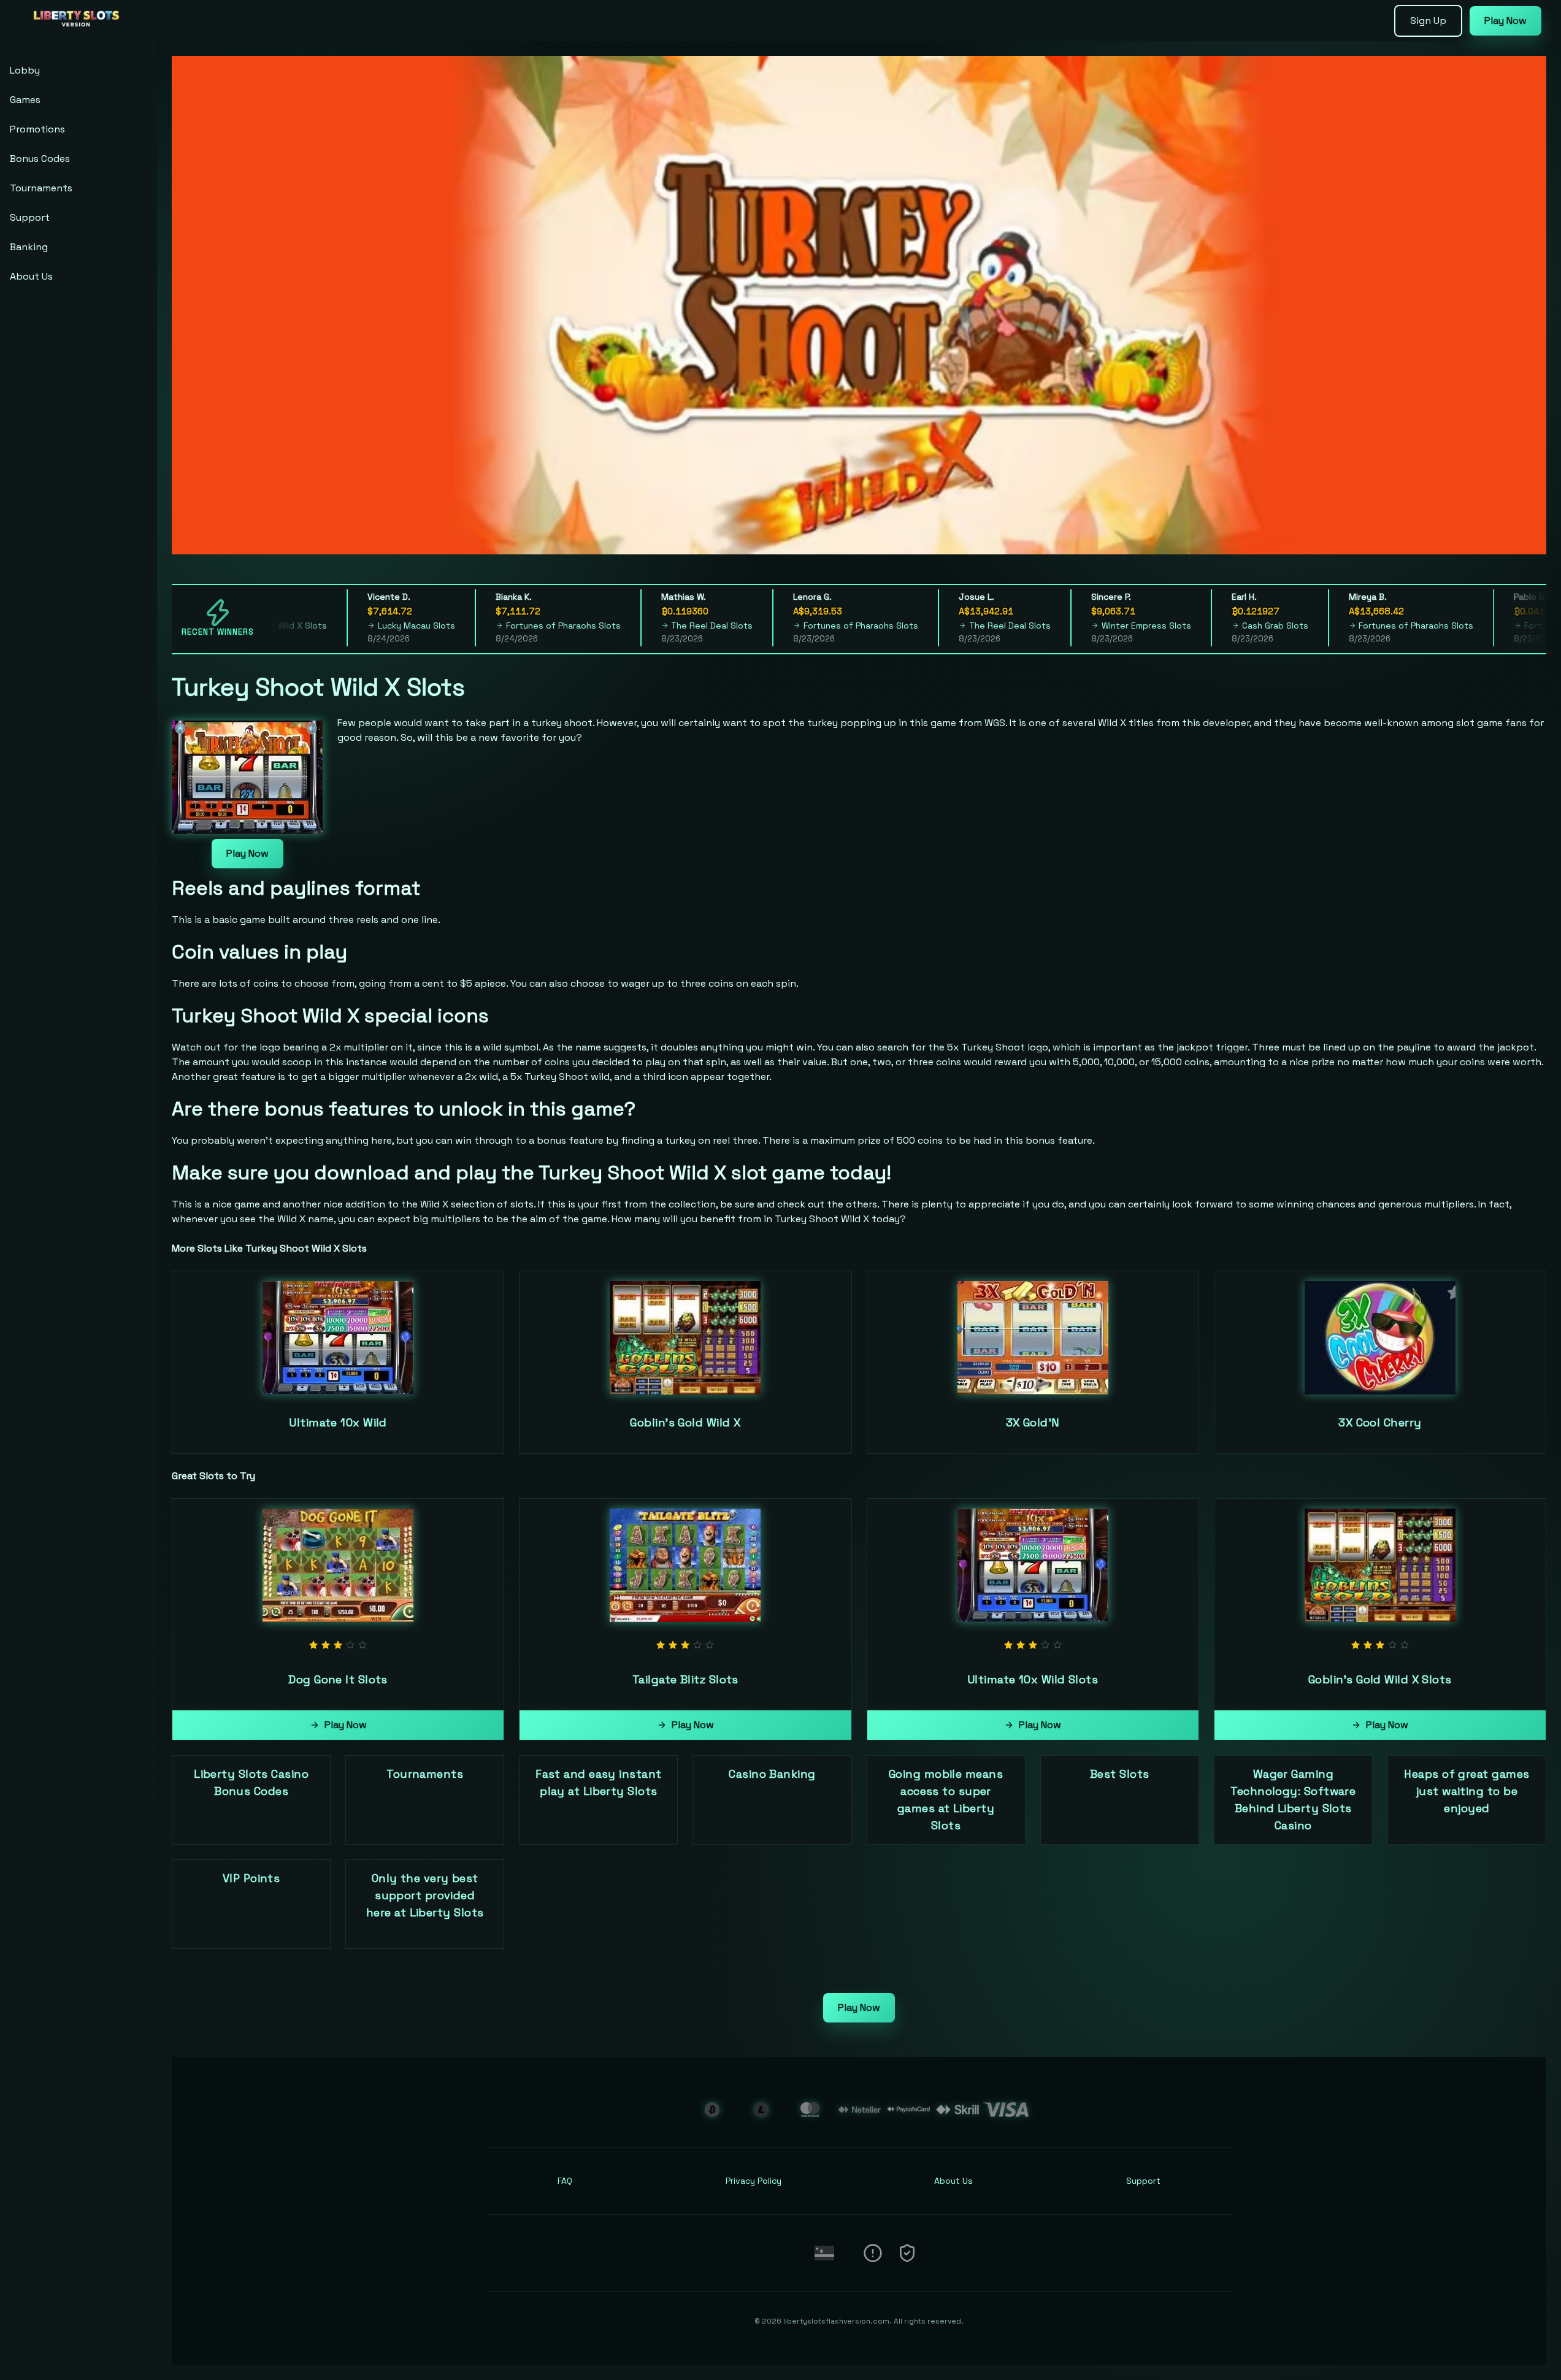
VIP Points (251, 1878)
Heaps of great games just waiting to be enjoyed (1467, 1791)
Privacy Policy (754, 2181)
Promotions (37, 129)
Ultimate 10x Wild (338, 1422)
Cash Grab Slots (1222, 626)
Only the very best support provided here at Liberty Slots (425, 1895)
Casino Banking (772, 1774)
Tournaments (41, 188)
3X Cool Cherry (1380, 1422)
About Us (31, 276)
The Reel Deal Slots (659, 626)
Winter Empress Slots (1093, 626)
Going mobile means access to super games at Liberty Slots (946, 1800)
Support (30, 217)
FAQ (565, 2181)
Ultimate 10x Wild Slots (1033, 1679)
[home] (81, 33)
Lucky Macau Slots (363, 626)
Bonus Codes (40, 159)
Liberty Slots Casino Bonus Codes (251, 1782)
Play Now (1505, 21)
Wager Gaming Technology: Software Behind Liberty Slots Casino (1293, 1800)
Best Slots (1120, 1774)
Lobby (25, 70)
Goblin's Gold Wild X (685, 1422)
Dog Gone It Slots (338, 1679)
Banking (29, 247)
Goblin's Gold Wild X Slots (1380, 1679)
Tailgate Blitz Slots (685, 1679)
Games (25, 100)
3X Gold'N (1033, 1422)
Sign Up (1428, 21)
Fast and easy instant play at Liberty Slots (598, 1782)
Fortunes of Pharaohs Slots (510, 626)
